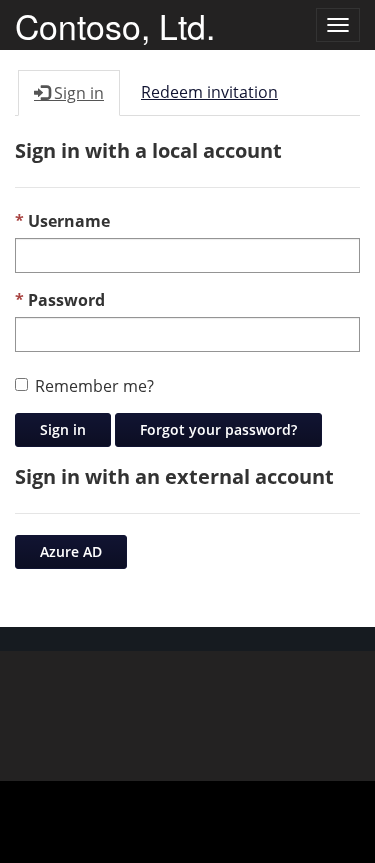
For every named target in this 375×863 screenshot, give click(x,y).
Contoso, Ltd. (115, 25)
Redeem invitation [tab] (209, 92)
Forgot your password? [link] (218, 429)
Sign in (63, 429)
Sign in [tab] (77, 93)
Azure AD (71, 551)
